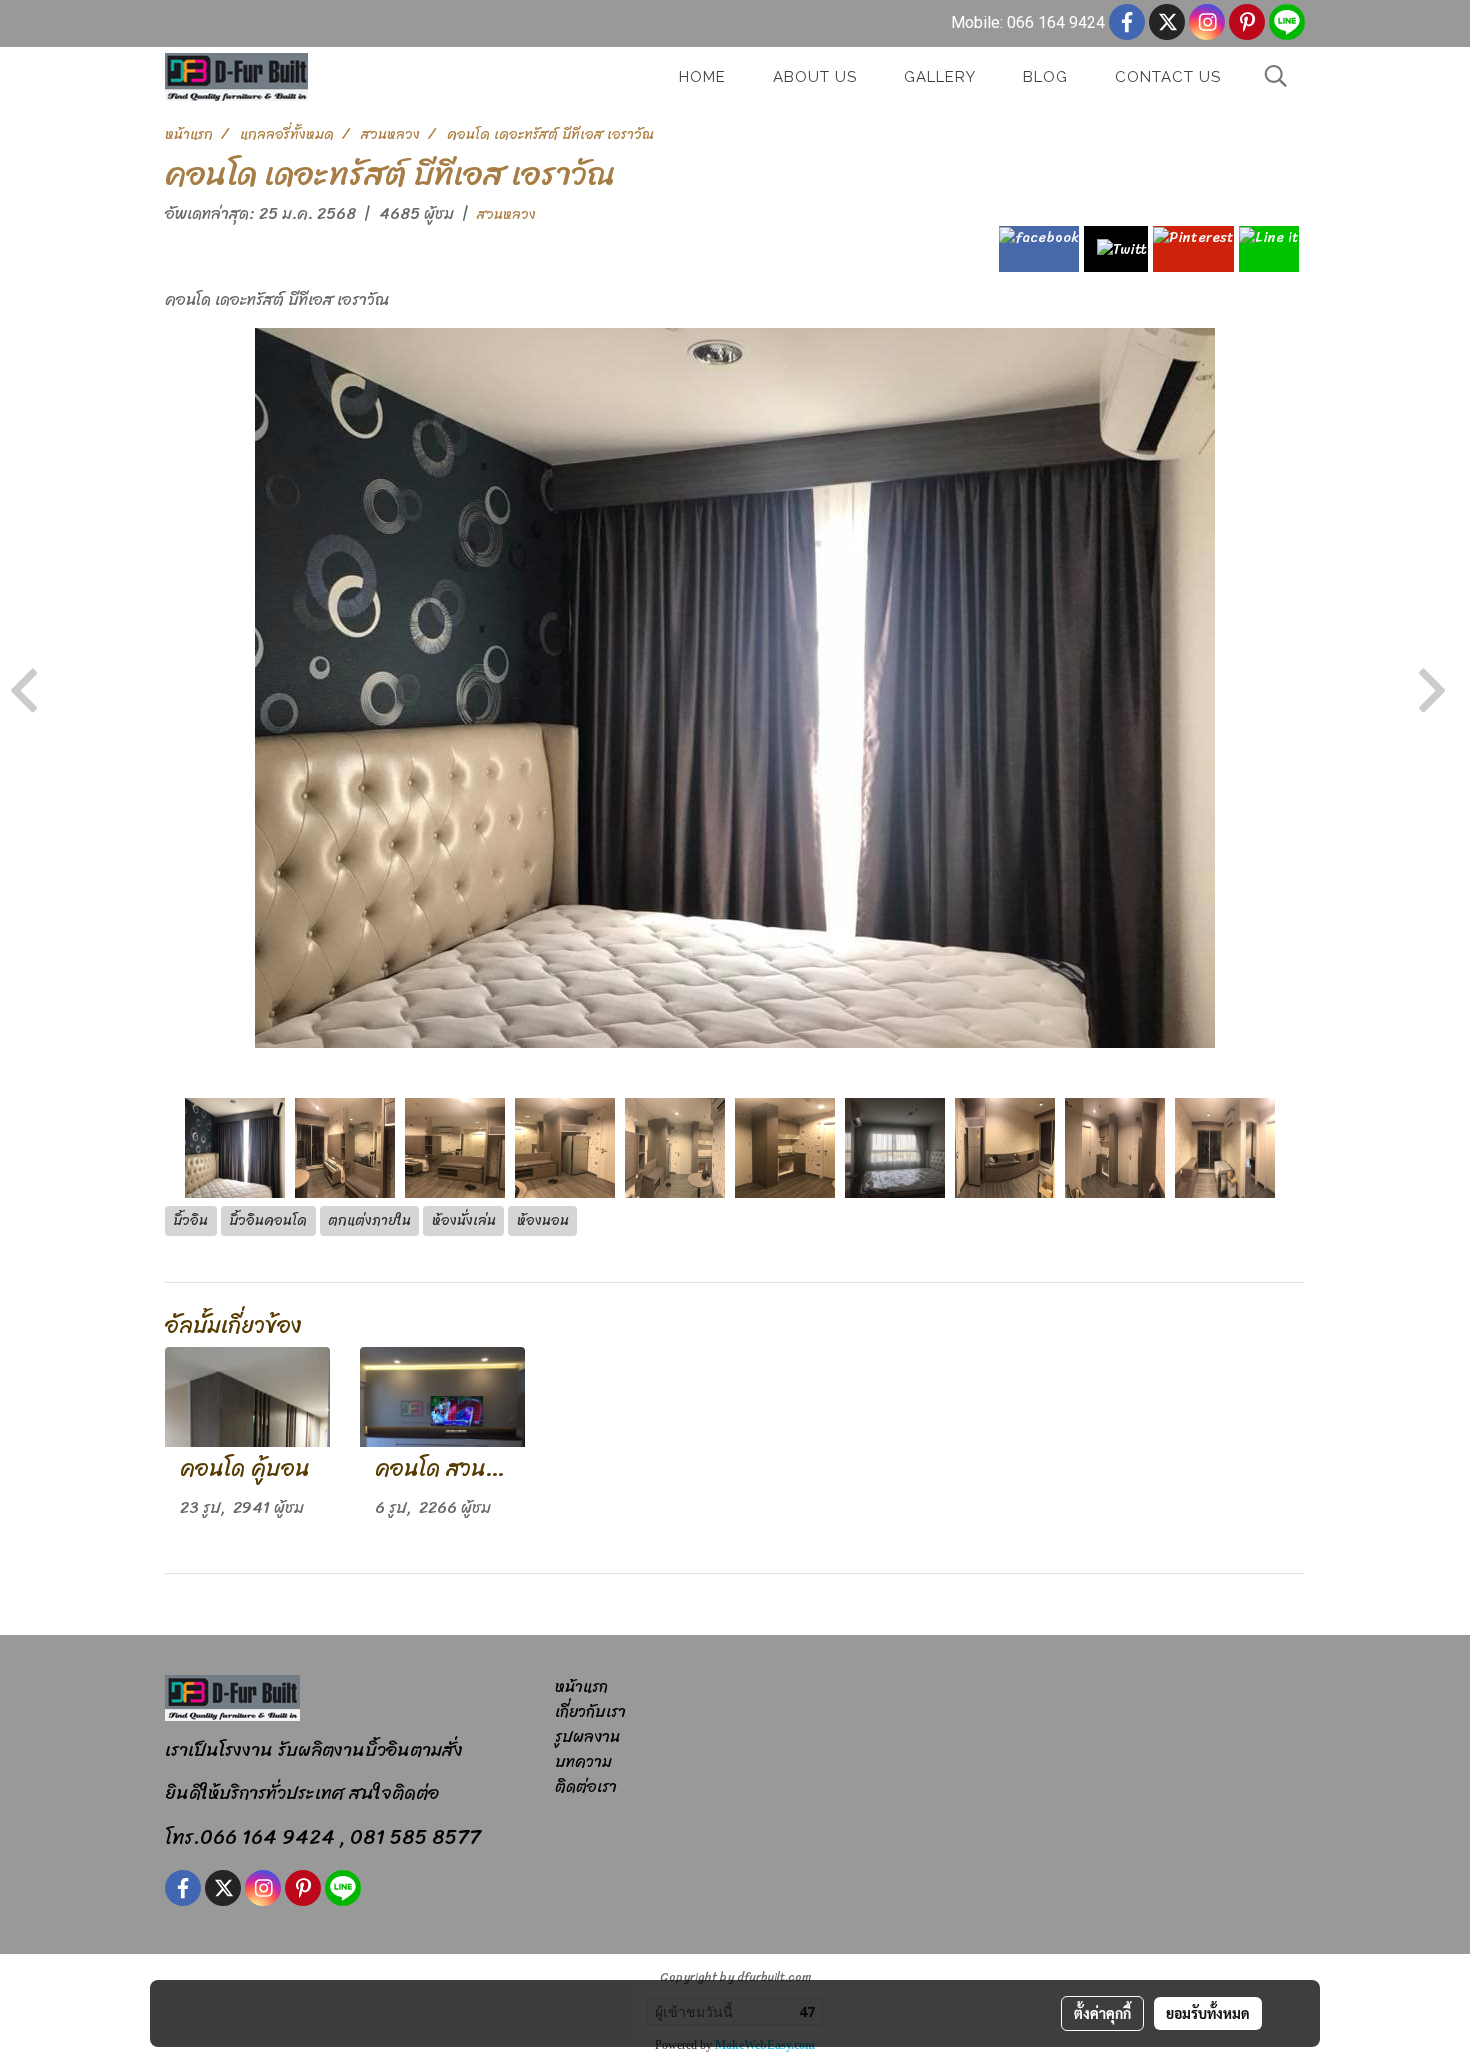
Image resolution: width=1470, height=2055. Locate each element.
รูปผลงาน (587, 1736)
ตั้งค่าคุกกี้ (1102, 2013)
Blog (1045, 77)
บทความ (583, 1761)
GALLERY (940, 77)
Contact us (1168, 77)
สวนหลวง (506, 214)
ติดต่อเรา (586, 1786)
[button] (1276, 76)
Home (702, 77)
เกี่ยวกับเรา (590, 1711)
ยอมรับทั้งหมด (1208, 2013)
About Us (815, 77)
